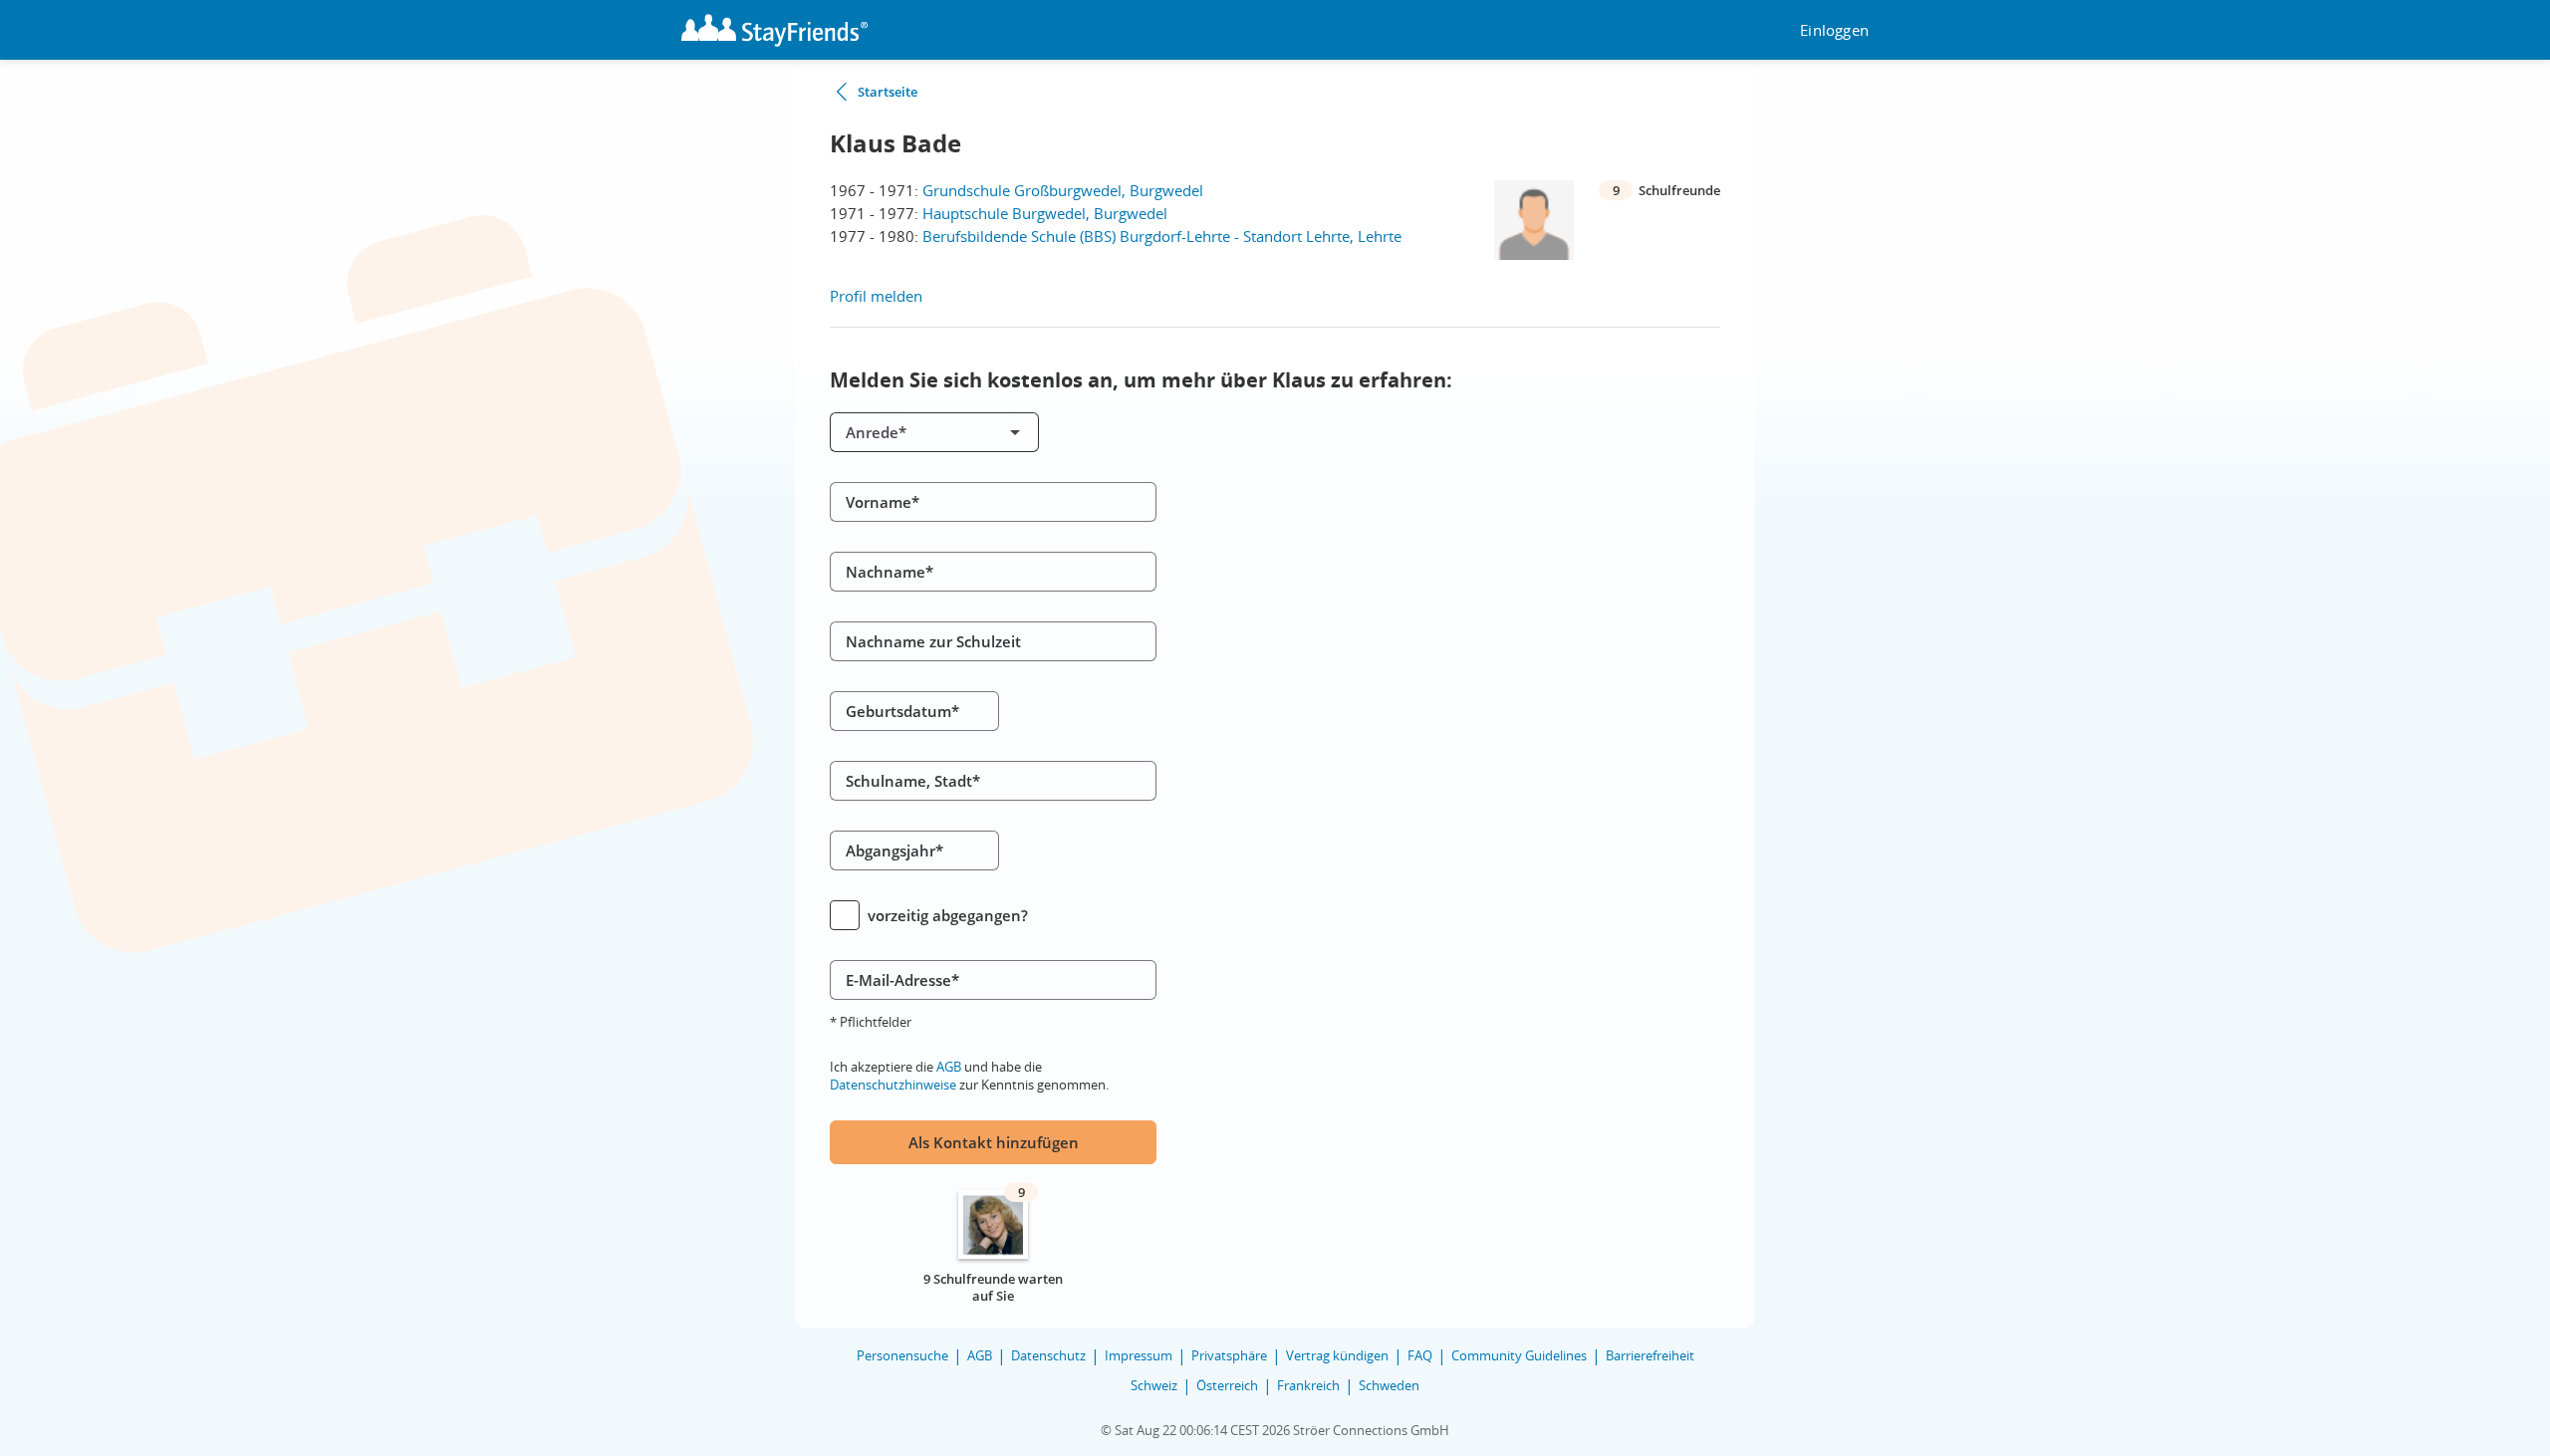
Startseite (888, 92)
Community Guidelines (1519, 1355)
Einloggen (1834, 30)
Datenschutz (1048, 1355)
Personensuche (902, 1355)
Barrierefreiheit (1650, 1355)
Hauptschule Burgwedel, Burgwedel (1045, 213)
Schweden (1389, 1385)
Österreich (1227, 1385)
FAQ (1420, 1355)
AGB (949, 1067)
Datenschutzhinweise (893, 1085)
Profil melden (876, 296)
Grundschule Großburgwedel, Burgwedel (1063, 190)
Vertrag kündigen (1337, 1355)
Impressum (1139, 1355)
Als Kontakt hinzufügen (994, 1142)
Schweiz (1154, 1385)
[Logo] (774, 30)
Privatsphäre (1229, 1355)
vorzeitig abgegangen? (948, 915)
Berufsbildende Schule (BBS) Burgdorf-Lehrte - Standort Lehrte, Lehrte (1162, 236)
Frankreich (1308, 1385)
